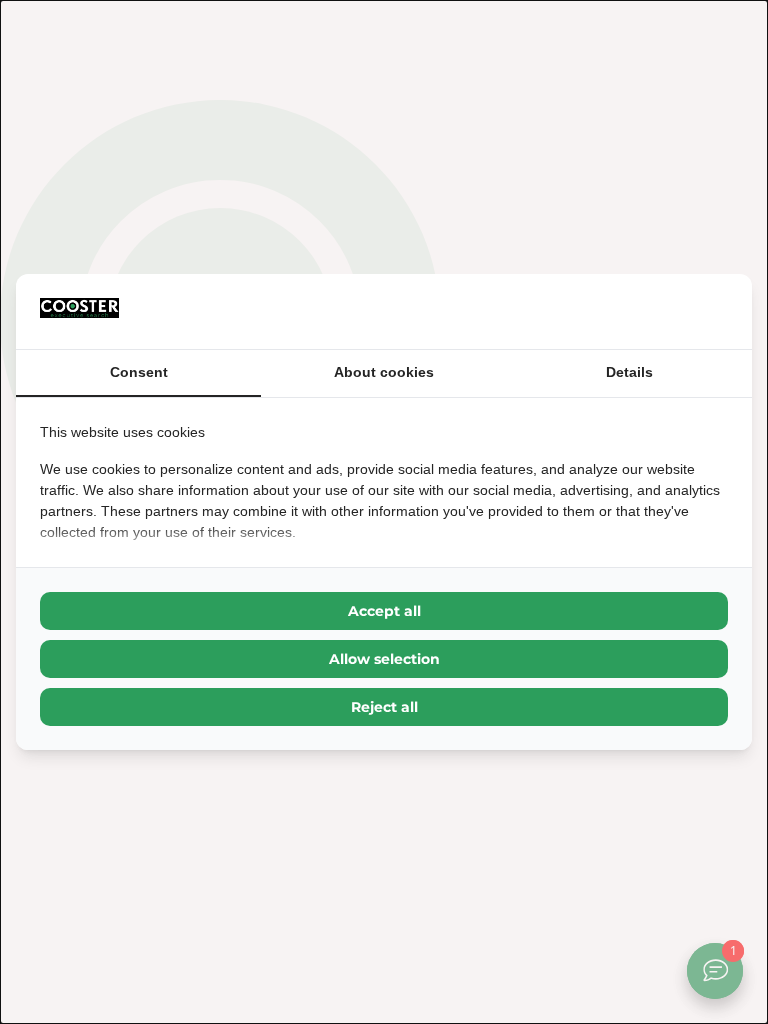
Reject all (384, 707)
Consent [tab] (139, 372)
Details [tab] (629, 372)
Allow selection (384, 659)
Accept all (384, 611)
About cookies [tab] (384, 372)
